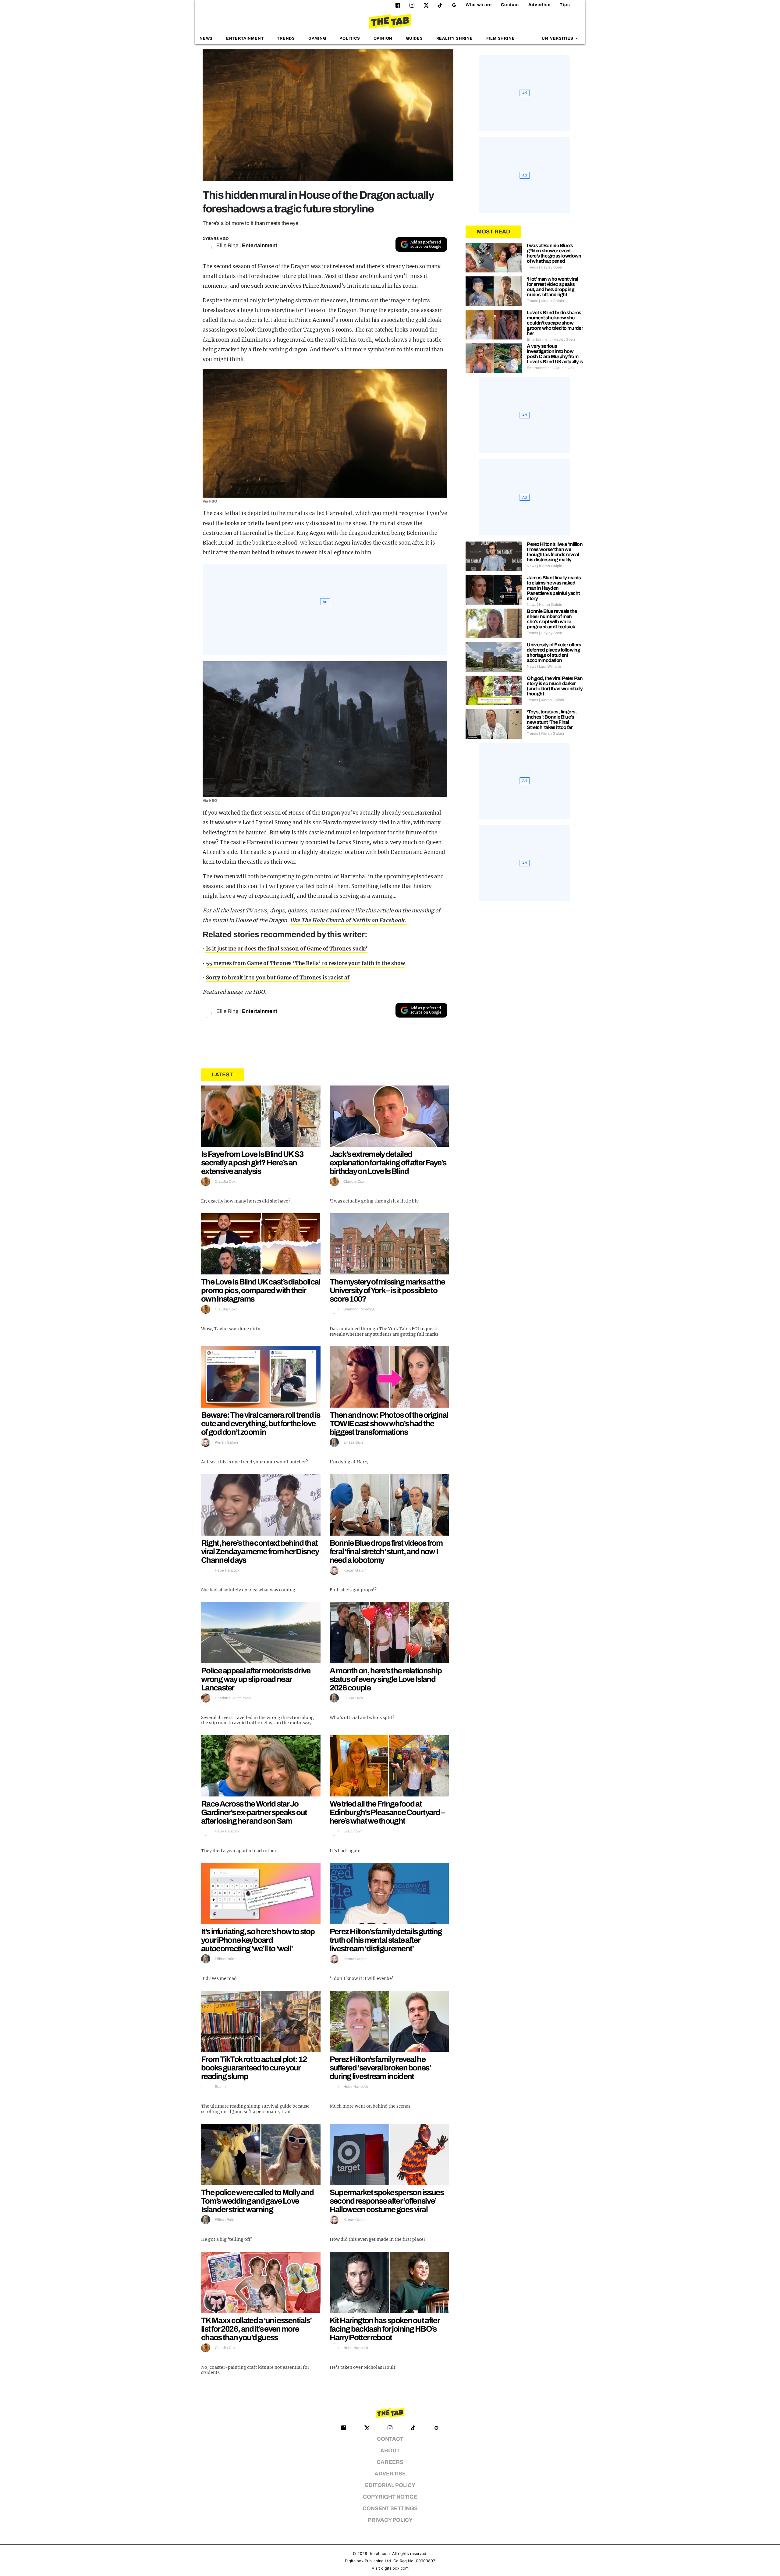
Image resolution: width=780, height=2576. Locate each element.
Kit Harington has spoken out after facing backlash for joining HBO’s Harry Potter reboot (385, 2329)
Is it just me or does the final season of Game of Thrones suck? (286, 949)
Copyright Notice (390, 2497)
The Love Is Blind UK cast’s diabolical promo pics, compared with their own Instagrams (261, 1290)
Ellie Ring (227, 245)
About (390, 2451)
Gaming (317, 38)
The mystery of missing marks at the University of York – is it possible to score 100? (387, 1290)
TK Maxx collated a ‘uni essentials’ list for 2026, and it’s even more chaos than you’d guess (256, 2329)
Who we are (479, 5)
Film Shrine (501, 38)
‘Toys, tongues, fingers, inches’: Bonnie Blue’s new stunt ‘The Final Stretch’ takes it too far (552, 720)
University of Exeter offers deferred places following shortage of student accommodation (554, 652)
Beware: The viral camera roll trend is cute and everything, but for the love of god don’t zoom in (261, 1423)
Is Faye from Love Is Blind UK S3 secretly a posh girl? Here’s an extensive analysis (252, 1163)
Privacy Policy (390, 2520)
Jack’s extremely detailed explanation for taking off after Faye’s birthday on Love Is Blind (388, 1163)
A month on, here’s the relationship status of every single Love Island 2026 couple (386, 1679)
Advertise (539, 5)
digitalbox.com (395, 2568)
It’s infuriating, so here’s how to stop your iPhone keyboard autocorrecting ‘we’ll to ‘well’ (258, 1940)
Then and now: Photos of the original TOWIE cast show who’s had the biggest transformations (389, 1423)
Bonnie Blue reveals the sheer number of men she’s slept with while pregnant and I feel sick (552, 619)
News (206, 38)
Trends (286, 38)
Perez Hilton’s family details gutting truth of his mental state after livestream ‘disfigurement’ (386, 1940)
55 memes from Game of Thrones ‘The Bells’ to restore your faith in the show (305, 963)
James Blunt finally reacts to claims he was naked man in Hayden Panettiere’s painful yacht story (554, 588)
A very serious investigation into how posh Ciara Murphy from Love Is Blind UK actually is (555, 354)
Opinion (383, 38)
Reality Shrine (455, 38)
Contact (510, 5)
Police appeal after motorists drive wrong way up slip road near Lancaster (256, 1679)
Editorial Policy (390, 2485)
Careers (390, 2462)
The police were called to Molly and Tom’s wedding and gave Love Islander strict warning (257, 2201)
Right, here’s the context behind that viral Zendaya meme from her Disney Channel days (260, 1551)
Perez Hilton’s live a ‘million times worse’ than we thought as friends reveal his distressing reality (555, 552)
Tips (565, 5)
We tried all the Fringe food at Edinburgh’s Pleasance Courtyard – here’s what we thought (387, 1812)
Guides (414, 38)
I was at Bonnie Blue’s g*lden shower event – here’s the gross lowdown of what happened (554, 253)
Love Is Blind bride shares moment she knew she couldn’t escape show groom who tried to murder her (555, 323)
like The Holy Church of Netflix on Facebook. (349, 920)
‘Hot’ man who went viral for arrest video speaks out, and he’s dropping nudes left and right (552, 287)
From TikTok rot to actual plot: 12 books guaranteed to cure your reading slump (254, 2068)
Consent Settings (390, 2508)
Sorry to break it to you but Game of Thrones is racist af (278, 978)
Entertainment (245, 38)
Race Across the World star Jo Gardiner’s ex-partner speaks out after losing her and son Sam (254, 1812)
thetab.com (379, 2554)
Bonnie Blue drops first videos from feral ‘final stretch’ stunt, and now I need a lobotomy (386, 1551)
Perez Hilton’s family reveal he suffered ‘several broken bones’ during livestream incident (380, 2068)
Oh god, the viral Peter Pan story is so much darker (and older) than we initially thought (555, 686)
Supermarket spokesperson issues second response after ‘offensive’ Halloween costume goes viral (387, 2201)
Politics (350, 38)
